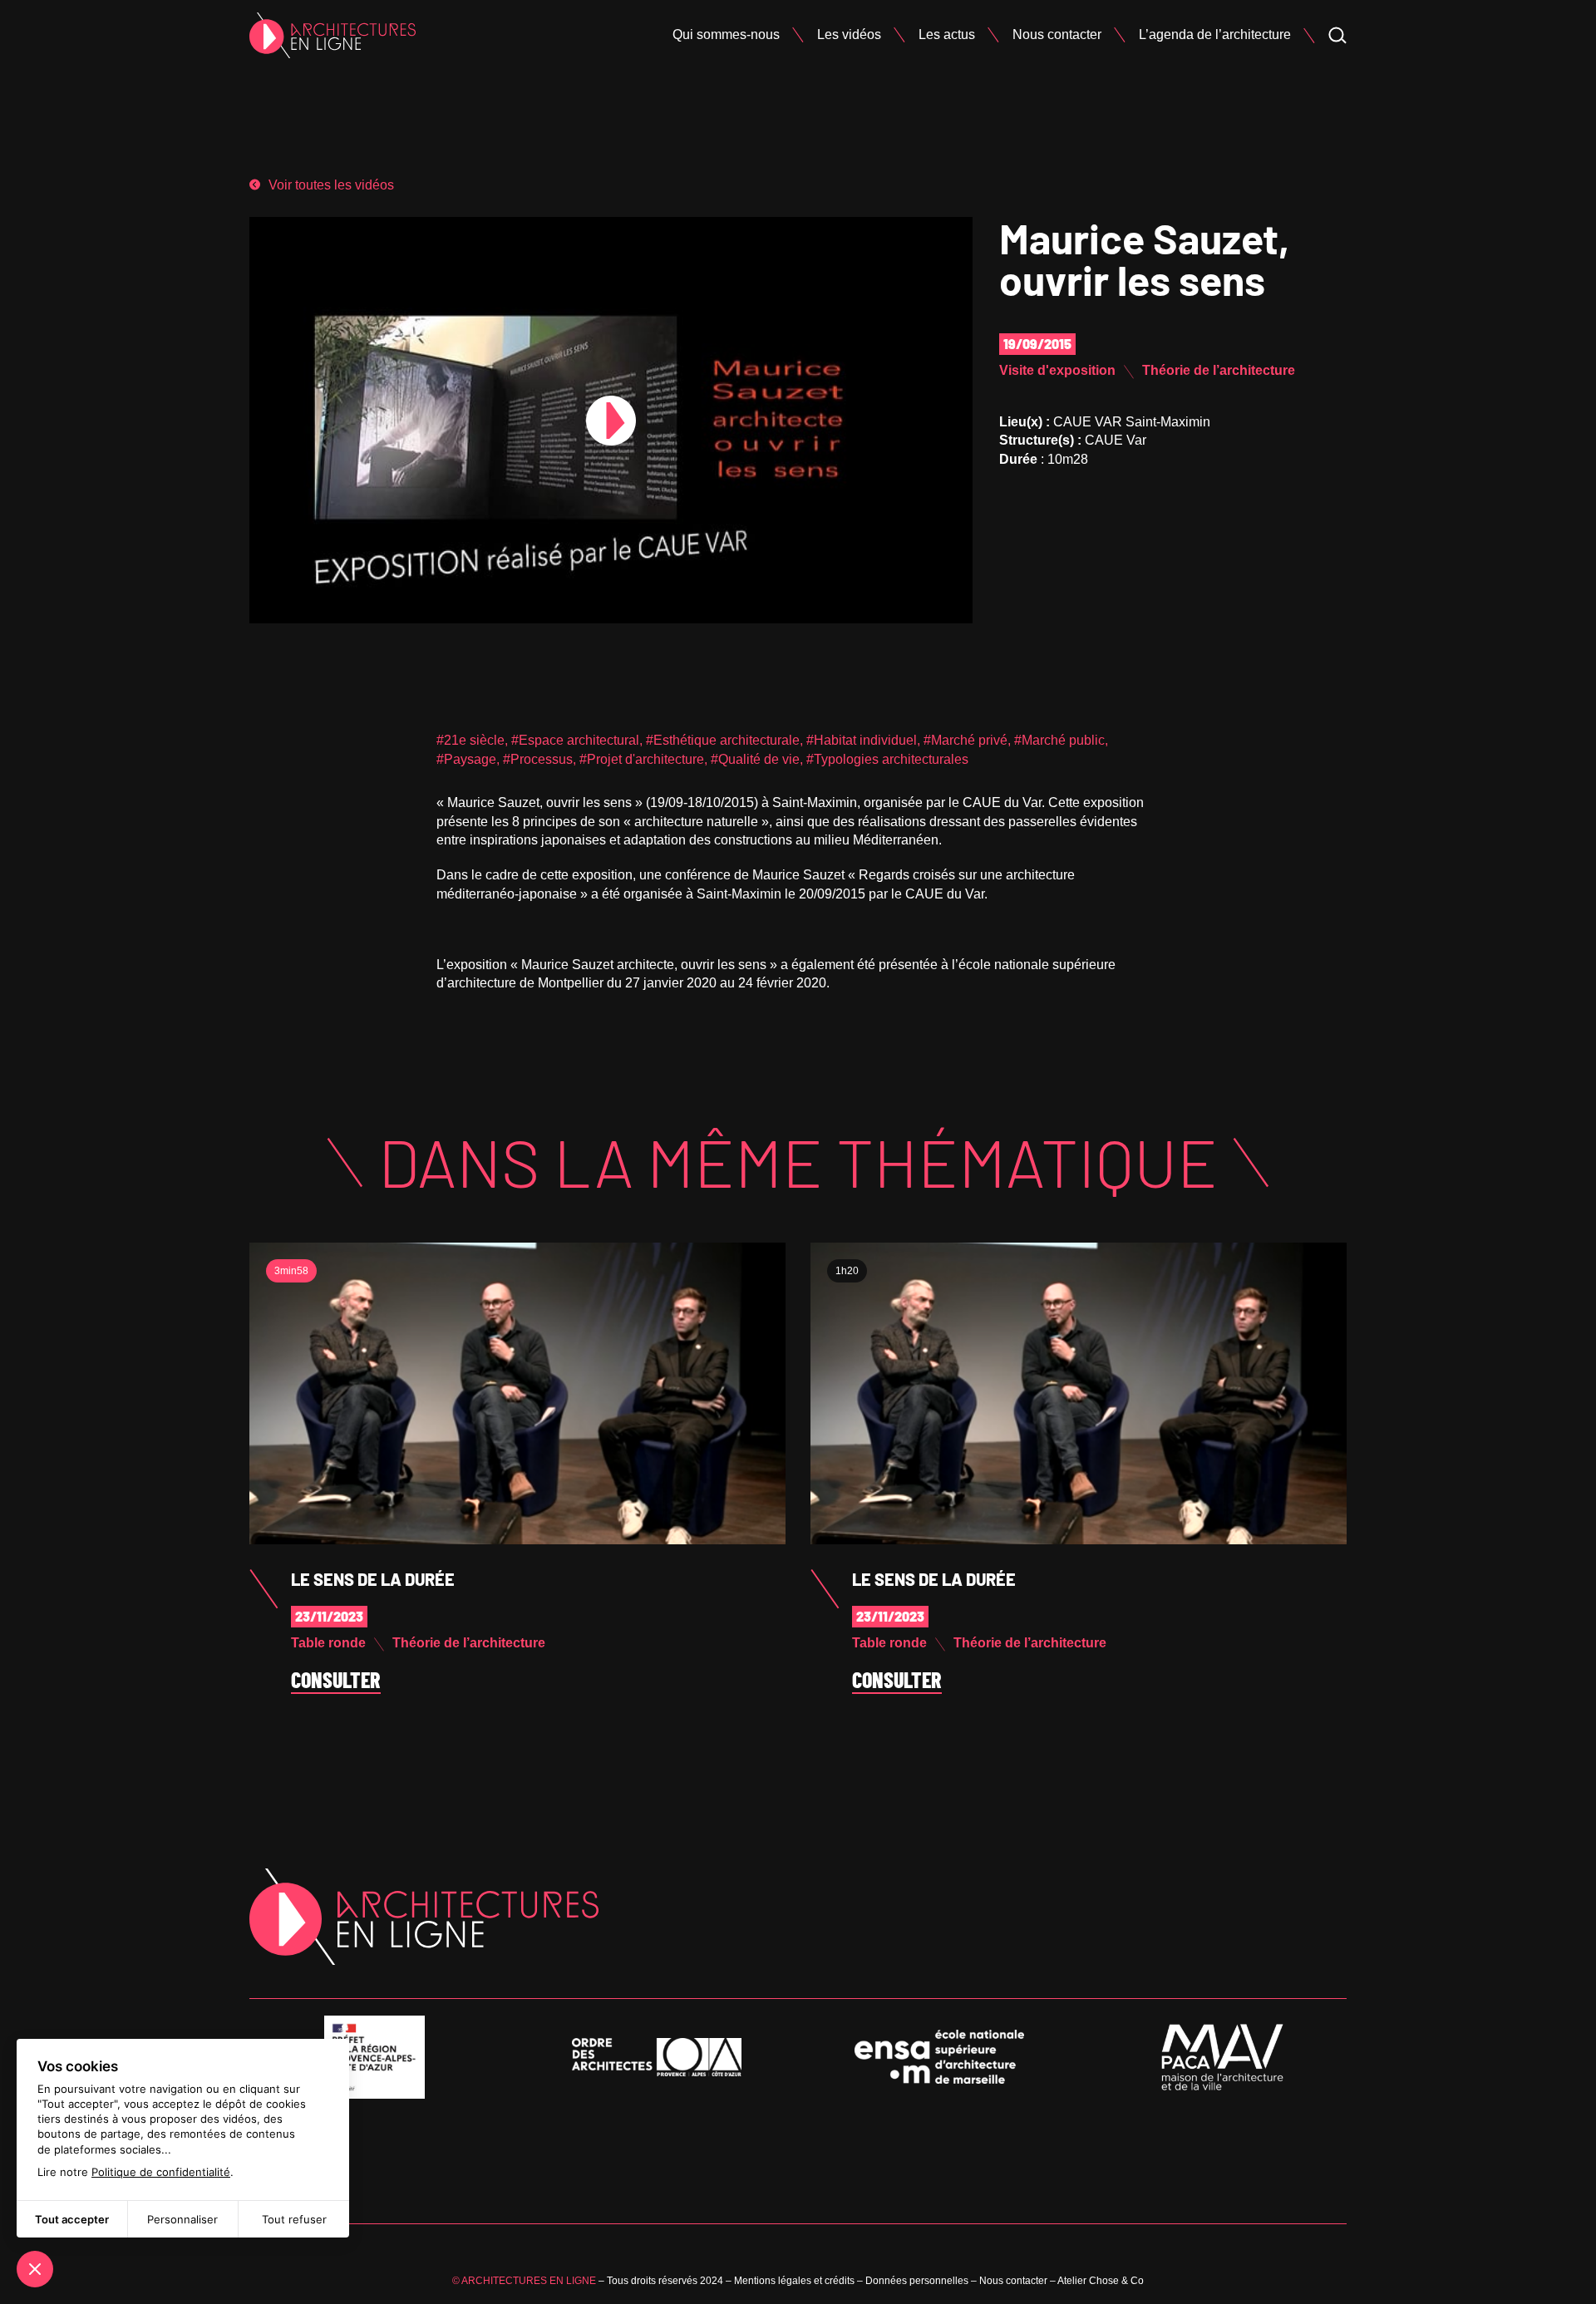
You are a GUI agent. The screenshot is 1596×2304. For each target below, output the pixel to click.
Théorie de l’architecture (1219, 370)
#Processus (538, 759)
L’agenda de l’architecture (1215, 34)
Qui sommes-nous (726, 34)
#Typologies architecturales (887, 759)
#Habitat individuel (862, 740)
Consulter (336, 1681)
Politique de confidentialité (161, 2172)
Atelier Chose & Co (1101, 2281)
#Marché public (1059, 740)
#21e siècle (470, 740)
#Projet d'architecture (642, 759)
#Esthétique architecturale (723, 740)
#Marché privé (965, 740)
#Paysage (466, 759)
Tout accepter (72, 2219)
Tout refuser (294, 2219)
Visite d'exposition (1057, 370)
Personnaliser (182, 2219)
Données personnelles (917, 2281)
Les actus (947, 34)
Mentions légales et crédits (794, 2281)
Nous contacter (1057, 34)
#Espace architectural (575, 740)
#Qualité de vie (755, 759)
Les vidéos (849, 34)
